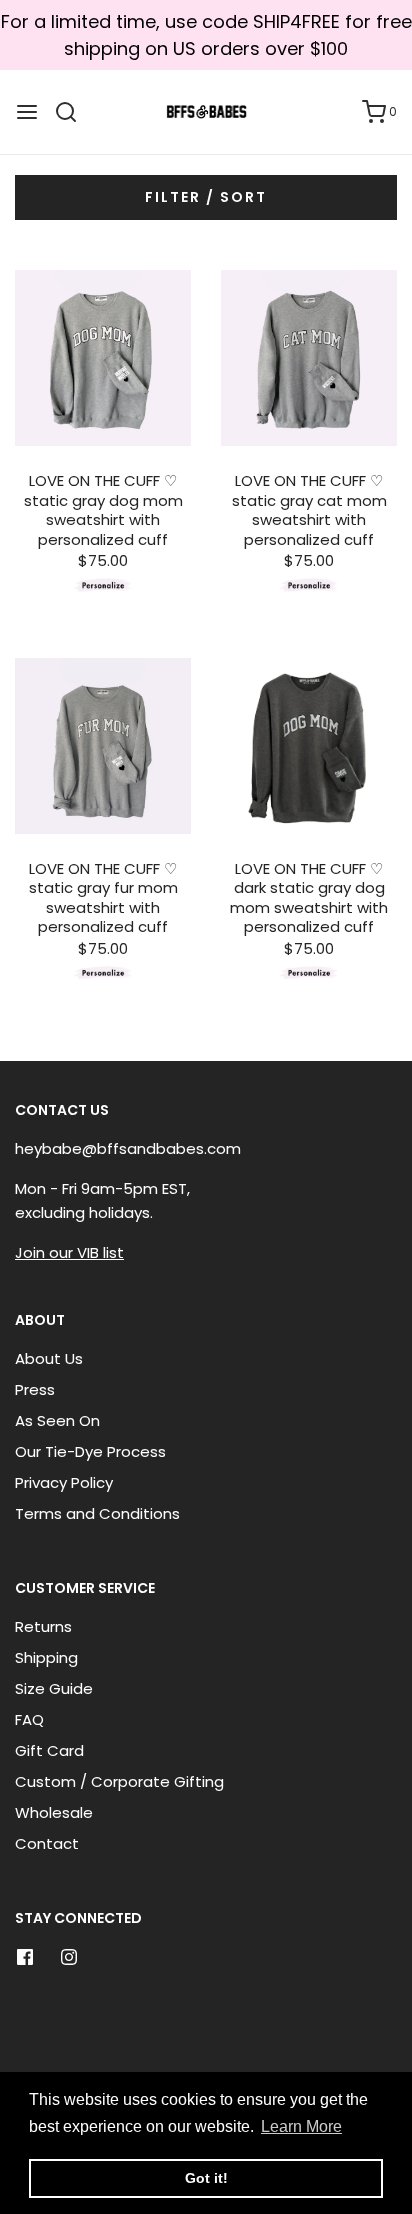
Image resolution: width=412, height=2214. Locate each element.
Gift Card (49, 1750)
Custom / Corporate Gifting (119, 1781)
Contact (47, 1843)
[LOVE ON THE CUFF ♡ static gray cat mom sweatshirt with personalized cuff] (309, 358)
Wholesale (54, 1812)
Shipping (46, 1657)
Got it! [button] (206, 2178)
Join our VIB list (69, 1252)
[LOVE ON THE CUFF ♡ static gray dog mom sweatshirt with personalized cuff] (103, 358)
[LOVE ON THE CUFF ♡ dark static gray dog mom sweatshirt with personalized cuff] (309, 746)
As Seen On (57, 1420)
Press (35, 1389)
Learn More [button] (301, 2126)
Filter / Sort (206, 197)
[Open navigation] (27, 112)
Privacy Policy (64, 1482)
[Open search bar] (73, 112)
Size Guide (54, 1688)
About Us (49, 1358)
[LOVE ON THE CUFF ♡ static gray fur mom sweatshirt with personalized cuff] (103, 746)
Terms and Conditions (97, 1513)
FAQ (29, 1719)
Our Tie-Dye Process (90, 1451)
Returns (43, 1626)
